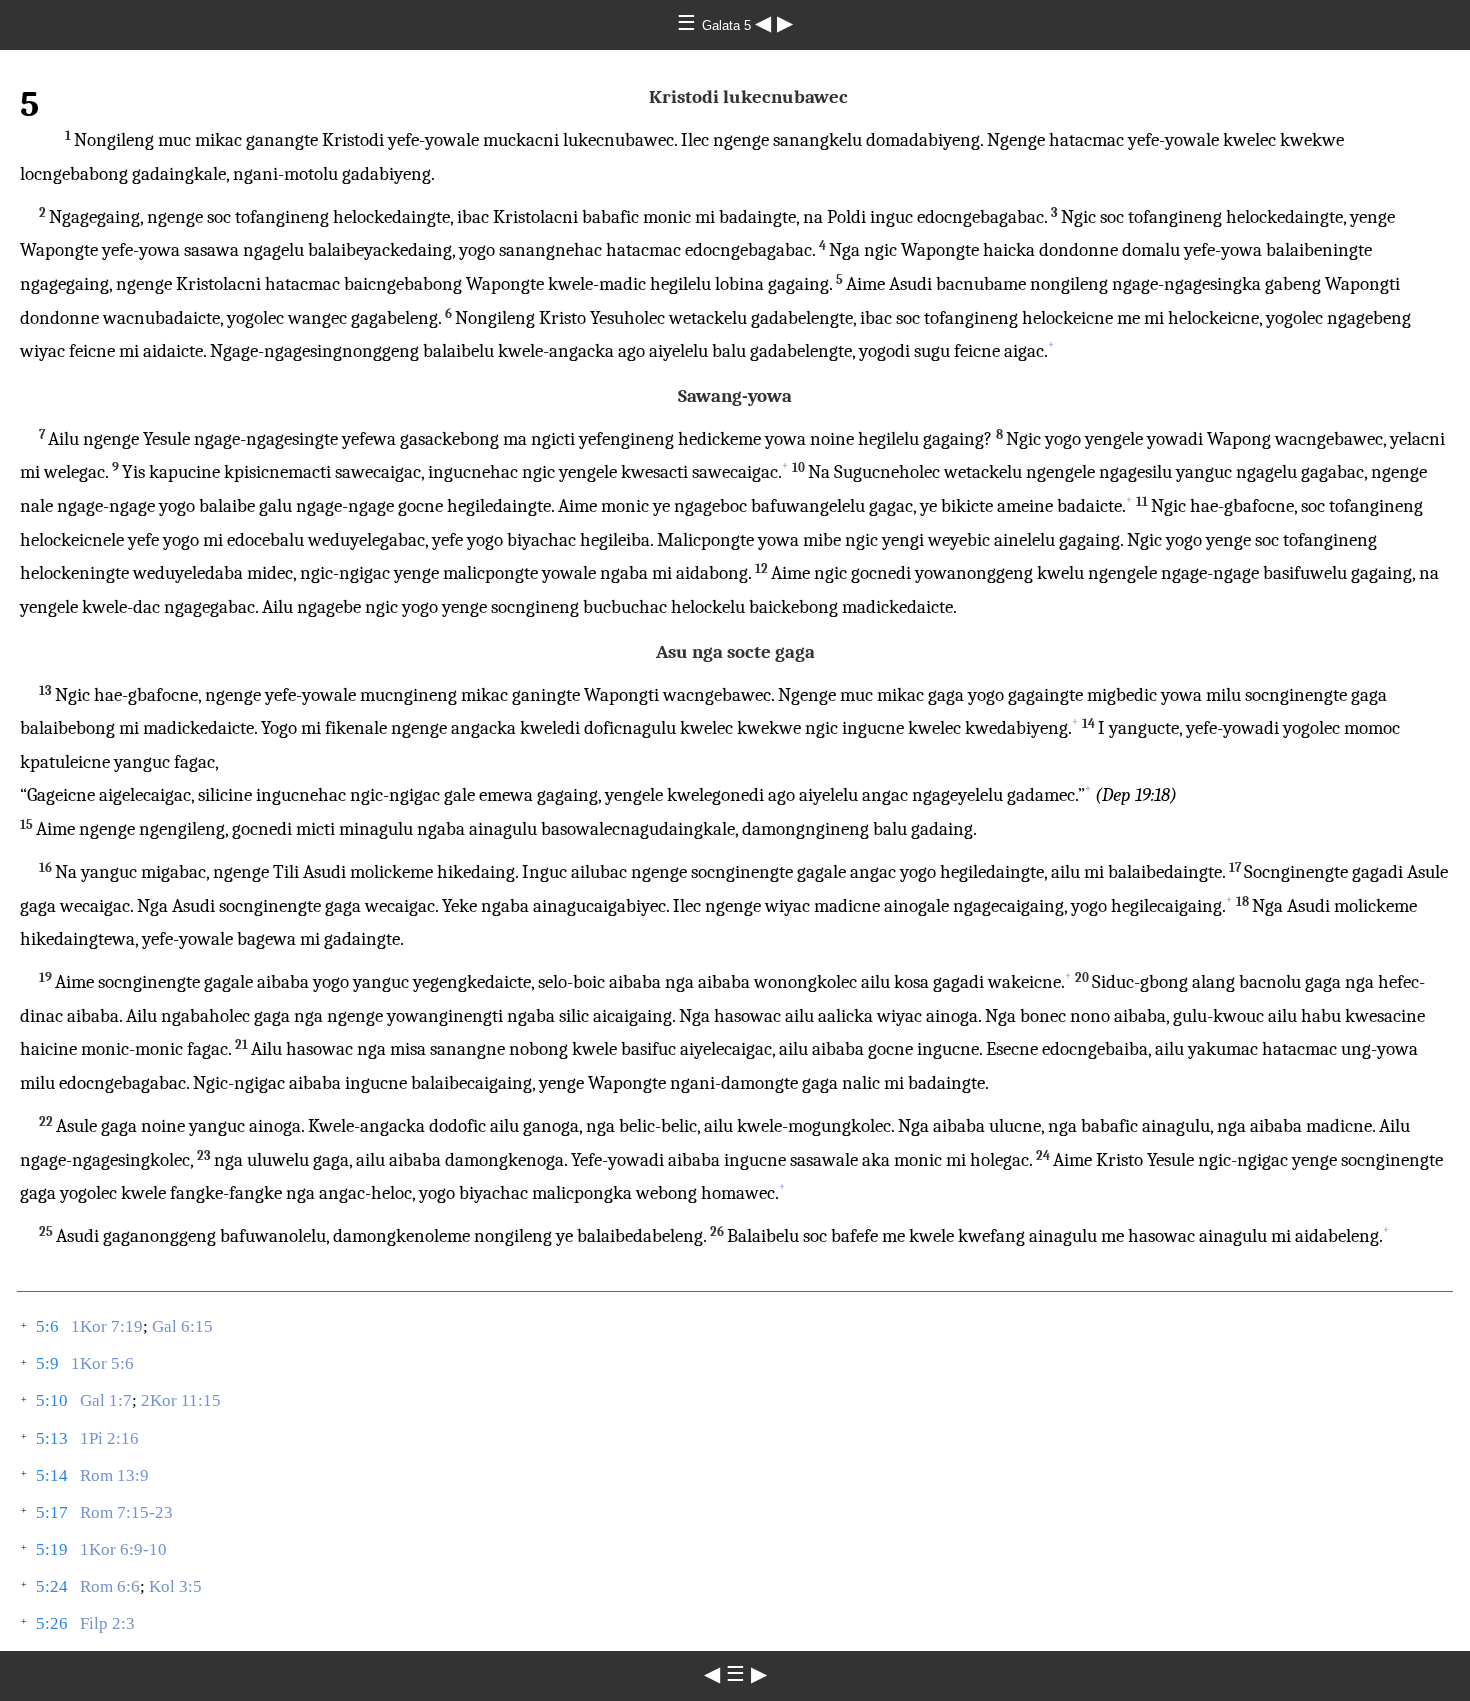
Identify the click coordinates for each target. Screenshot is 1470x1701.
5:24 (52, 1586)
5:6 (47, 1326)
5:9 (47, 1363)
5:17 (52, 1512)
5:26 (52, 1623)
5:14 (52, 1475)
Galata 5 (728, 25)
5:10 (52, 1400)
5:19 (52, 1549)
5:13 (52, 1438)
